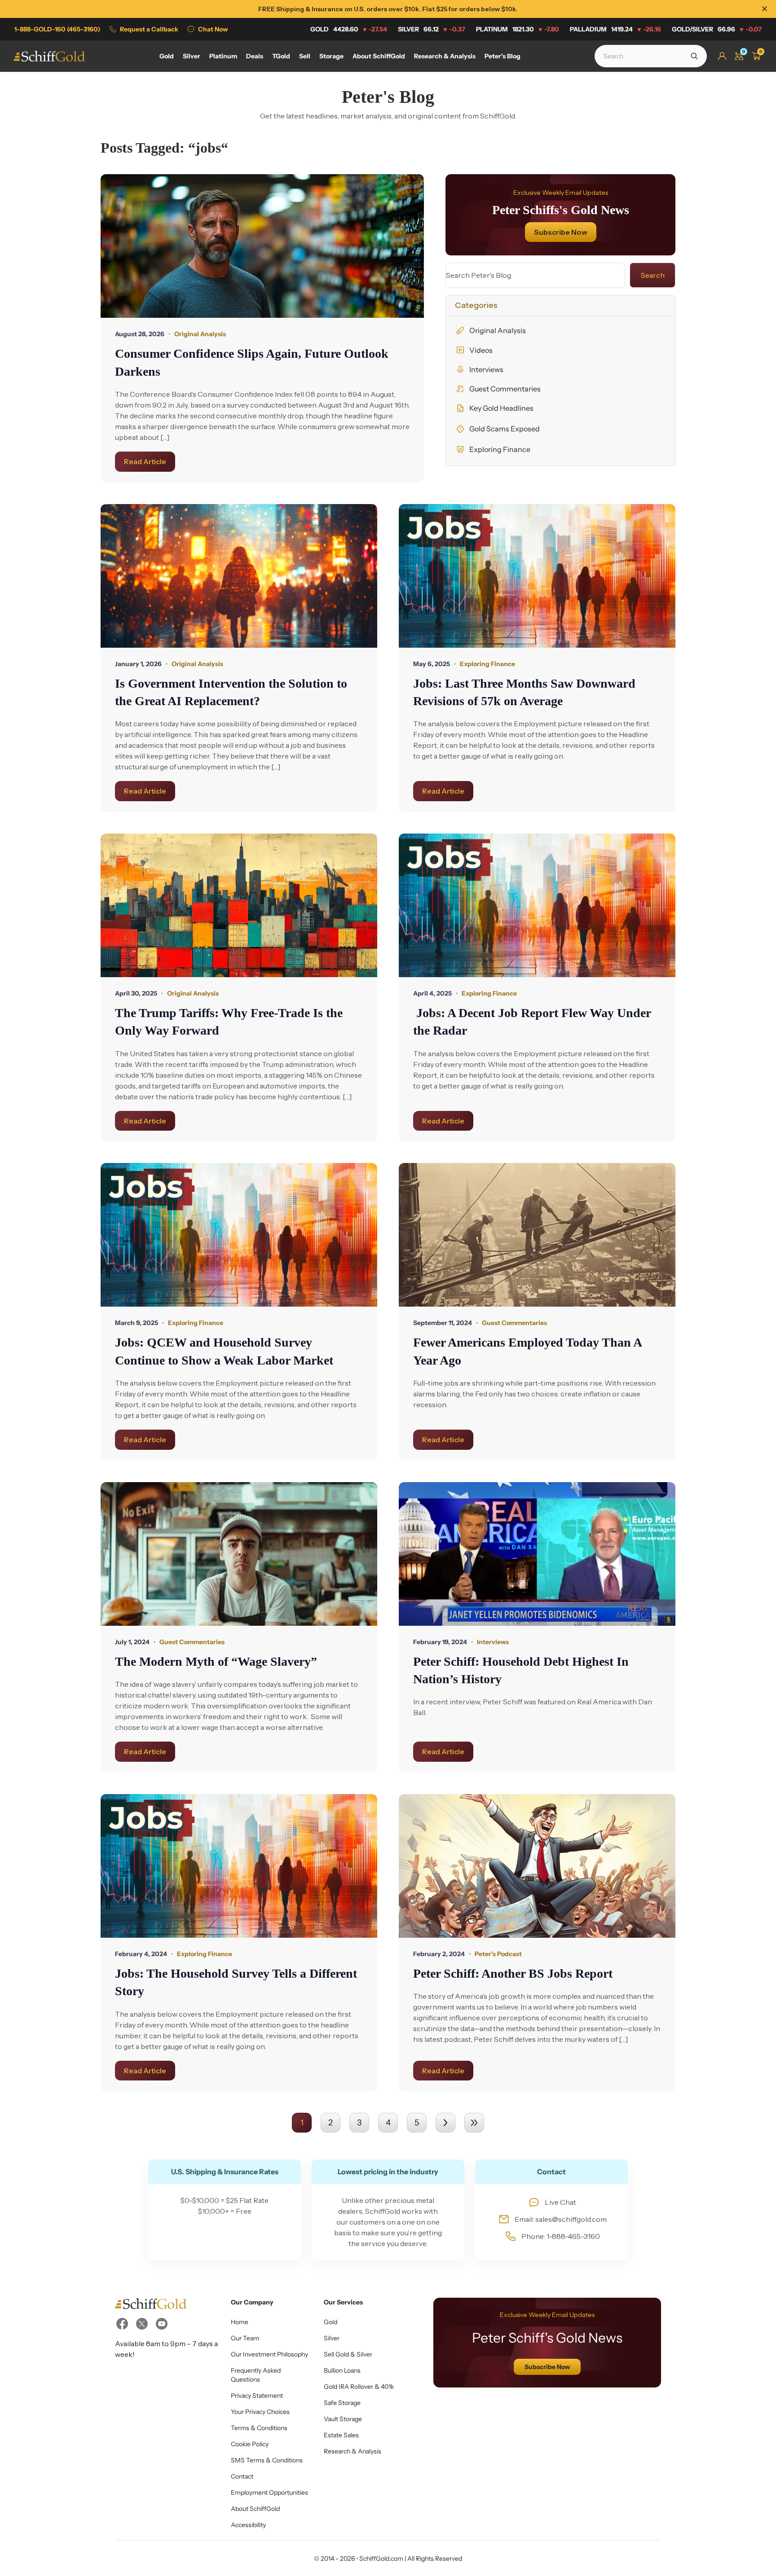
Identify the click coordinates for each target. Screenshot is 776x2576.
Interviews (486, 369)
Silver (432, 29)
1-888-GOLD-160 (57, 29)
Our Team (245, 2338)
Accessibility (248, 2525)
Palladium (615, 29)
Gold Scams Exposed (505, 429)
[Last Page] (474, 2123)
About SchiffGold (255, 2509)
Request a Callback (149, 29)
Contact (242, 2476)
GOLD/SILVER (717, 29)
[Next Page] (445, 2123)
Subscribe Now (561, 232)
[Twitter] (142, 2324)
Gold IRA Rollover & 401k (359, 2387)
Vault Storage (343, 2419)
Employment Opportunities (269, 2493)
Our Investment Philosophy (269, 2354)
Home (240, 2322)
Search (653, 275)
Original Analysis (498, 330)
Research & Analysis (353, 2451)
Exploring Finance (500, 449)
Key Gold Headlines (501, 408)
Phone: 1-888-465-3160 (561, 2236)
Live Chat (560, 2202)
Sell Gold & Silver (348, 2354)
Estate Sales (341, 2435)
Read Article (145, 461)
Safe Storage (342, 2403)
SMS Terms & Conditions (267, 2460)
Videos (481, 350)
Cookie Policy (250, 2444)
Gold (349, 29)
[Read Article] (262, 246)
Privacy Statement (257, 2396)
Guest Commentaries (505, 389)
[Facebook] (122, 2324)
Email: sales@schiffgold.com (561, 2219)
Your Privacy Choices (260, 2412)
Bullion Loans (342, 2370)
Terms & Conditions (259, 2428)
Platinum (518, 29)
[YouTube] (162, 2324)
